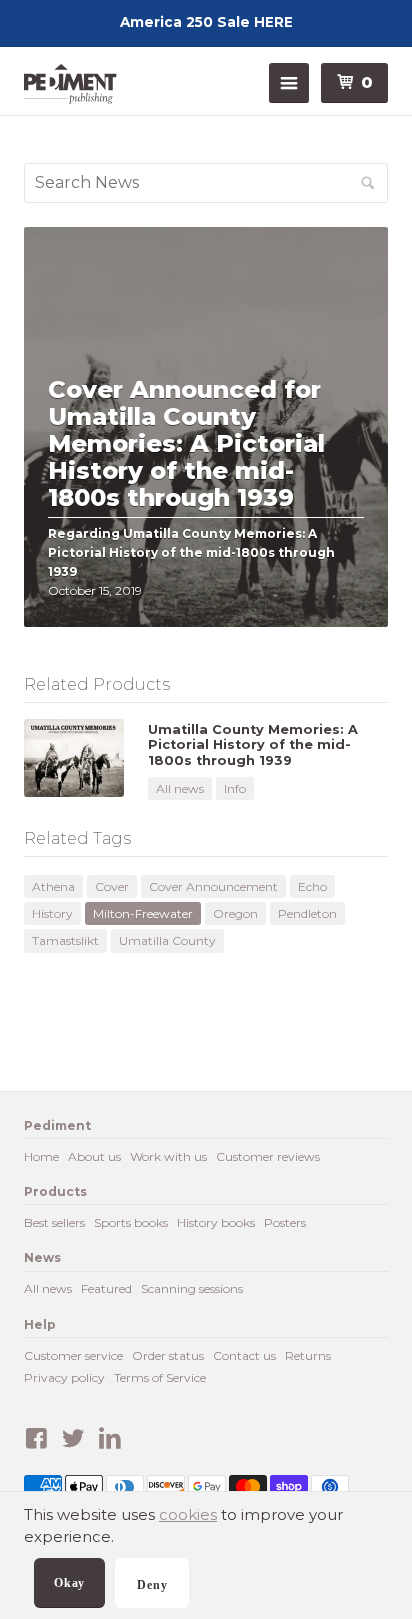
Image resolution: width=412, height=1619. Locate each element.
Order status (168, 1355)
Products (55, 1191)
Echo (312, 886)
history (52, 913)
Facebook (36, 1439)
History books (216, 1222)
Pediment (74, 84)
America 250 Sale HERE (206, 22)
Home (41, 1156)
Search (386, 190)
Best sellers (54, 1222)
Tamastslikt (65, 940)
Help (40, 1324)
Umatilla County (167, 940)
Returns (308, 1355)
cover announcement (213, 886)
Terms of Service (160, 1377)
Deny (152, 1585)
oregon (235, 913)
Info (235, 788)
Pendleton (307, 913)
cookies (188, 1514)
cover (112, 886)
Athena (53, 886)
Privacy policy (64, 1377)
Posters (285, 1222)
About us (94, 1156)
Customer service (73, 1355)
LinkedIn (110, 1439)
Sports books (131, 1222)
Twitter (73, 1439)
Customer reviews (268, 1156)
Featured (106, 1288)
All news (180, 788)
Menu (289, 83)
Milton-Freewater (143, 913)
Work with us (168, 1156)
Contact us (244, 1355)
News (42, 1257)
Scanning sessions (192, 1288)
